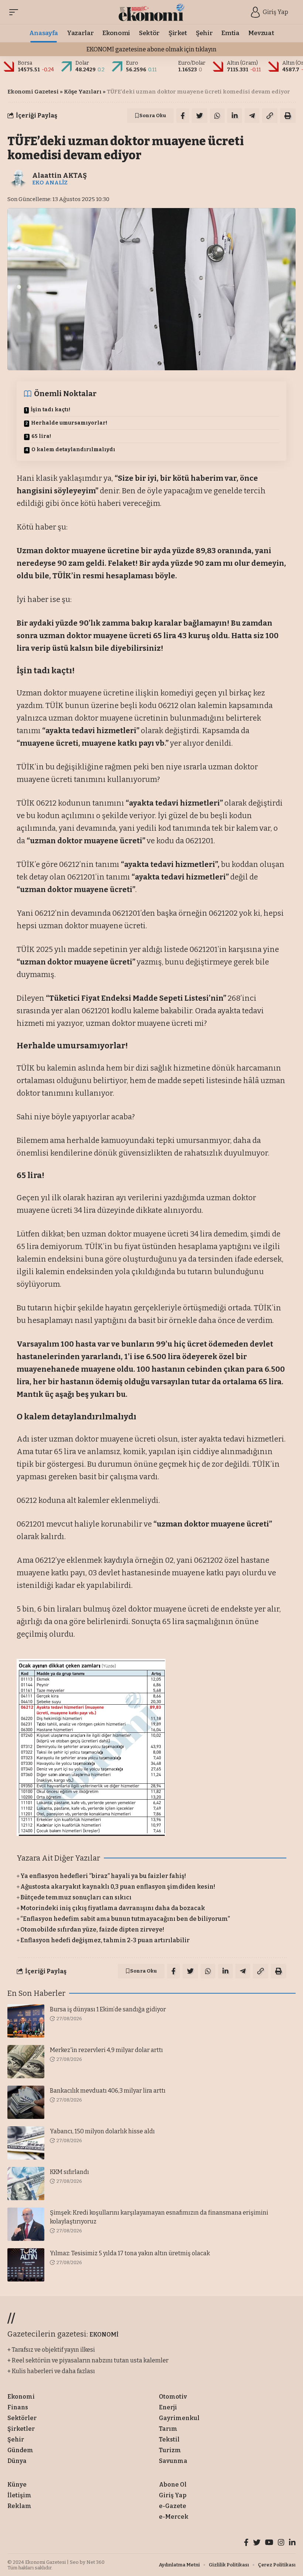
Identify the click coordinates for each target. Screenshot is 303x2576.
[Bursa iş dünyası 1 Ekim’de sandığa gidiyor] (26, 2021)
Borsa (25, 63)
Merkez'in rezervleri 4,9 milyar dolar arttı (106, 2050)
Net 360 (96, 2562)
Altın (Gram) (242, 63)
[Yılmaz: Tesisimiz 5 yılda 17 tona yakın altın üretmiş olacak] (26, 2265)
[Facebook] (246, 2543)
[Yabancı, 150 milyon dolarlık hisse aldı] (26, 2143)
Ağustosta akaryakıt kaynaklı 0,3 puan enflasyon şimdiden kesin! (118, 1887)
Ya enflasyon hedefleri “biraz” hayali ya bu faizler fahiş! (103, 1876)
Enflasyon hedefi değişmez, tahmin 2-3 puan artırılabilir (105, 1940)
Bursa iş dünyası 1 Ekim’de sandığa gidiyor (108, 2009)
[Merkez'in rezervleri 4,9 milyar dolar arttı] (26, 2062)
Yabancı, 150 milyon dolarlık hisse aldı (102, 2131)
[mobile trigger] (16, 12)
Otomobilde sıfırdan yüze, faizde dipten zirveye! (92, 1930)
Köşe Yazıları (83, 92)
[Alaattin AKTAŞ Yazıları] (18, 178)
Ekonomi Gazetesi (33, 92)
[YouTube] (269, 2543)
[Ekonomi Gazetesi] (152, 12)
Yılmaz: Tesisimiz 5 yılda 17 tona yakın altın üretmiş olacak (130, 2253)
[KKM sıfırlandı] (26, 2184)
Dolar (82, 63)
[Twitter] (257, 2543)
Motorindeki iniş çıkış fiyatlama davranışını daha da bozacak (113, 1908)
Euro (132, 63)
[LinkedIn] (292, 2543)
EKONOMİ (104, 2335)
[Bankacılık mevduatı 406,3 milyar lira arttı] (26, 2102)
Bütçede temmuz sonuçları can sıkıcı (76, 1897)
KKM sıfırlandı (69, 2172)
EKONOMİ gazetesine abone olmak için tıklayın (151, 49)
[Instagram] (281, 2543)
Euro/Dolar (192, 63)
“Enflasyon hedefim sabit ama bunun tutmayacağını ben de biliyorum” (125, 1919)
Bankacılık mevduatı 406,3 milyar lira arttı (108, 2091)
